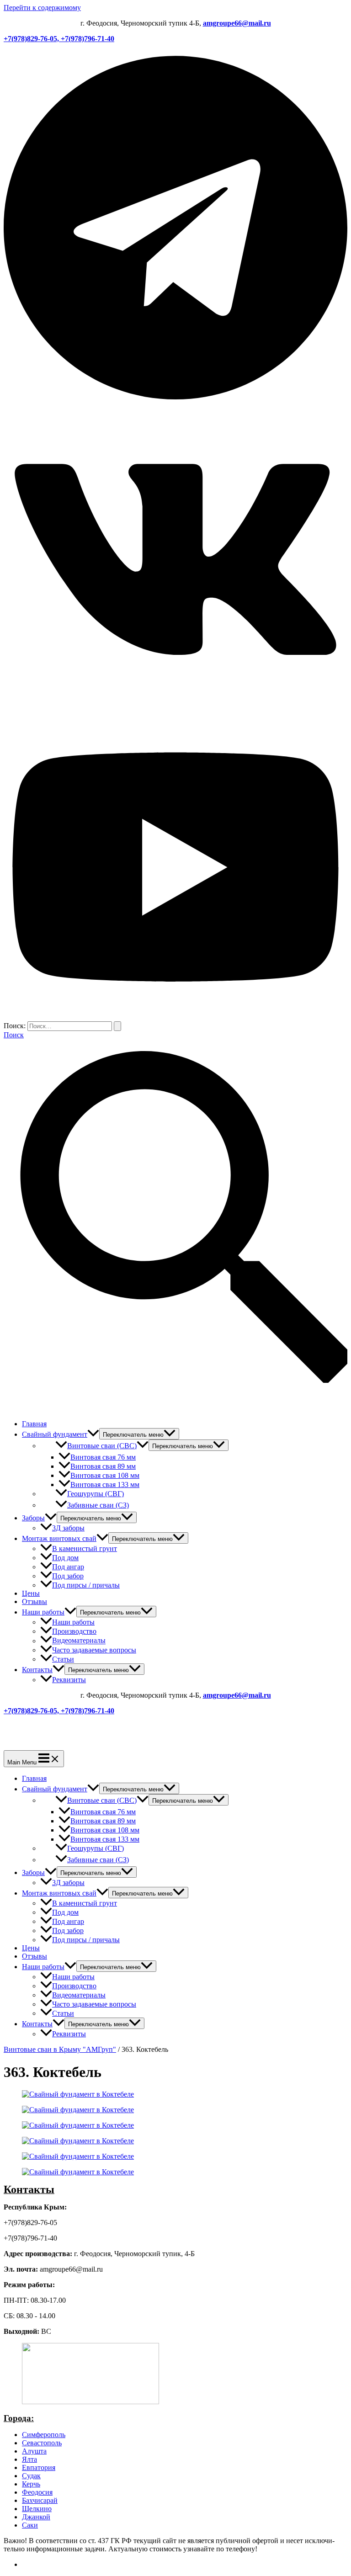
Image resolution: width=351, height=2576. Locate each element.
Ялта (29, 2459)
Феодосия (37, 2492)
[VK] (175, 710)
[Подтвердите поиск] (117, 1026)
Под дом (65, 1558)
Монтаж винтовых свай (59, 1538)
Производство (74, 1631)
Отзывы (35, 1601)
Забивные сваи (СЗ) (98, 1505)
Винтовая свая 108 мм (105, 1475)
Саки (30, 2525)
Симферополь (44, 2435)
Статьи (63, 1659)
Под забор (68, 1576)
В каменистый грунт (85, 1548)
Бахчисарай (40, 2500)
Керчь (31, 2484)
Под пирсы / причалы (86, 1585)
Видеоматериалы (79, 1641)
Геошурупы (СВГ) (96, 1494)
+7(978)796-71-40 (88, 39)
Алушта (34, 2451)
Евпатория (39, 2467)
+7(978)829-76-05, (32, 39)
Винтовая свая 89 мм (103, 1466)
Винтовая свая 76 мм (103, 1457)
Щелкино (37, 2509)
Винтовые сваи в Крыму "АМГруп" (60, 2049)
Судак (31, 2476)
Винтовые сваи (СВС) (102, 1446)
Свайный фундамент (55, 1434)
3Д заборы (68, 1528)
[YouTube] (175, 1017)
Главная (34, 1424)
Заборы (33, 1518)
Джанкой (36, 2517)
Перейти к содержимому (42, 8)
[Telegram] (175, 402)
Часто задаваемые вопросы (94, 1650)
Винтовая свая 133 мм (105, 1485)
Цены (31, 1593)
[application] (93, 1434)
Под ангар (68, 1567)
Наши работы (43, 1612)
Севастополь (42, 2443)
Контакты (37, 1670)
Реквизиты (69, 1680)
